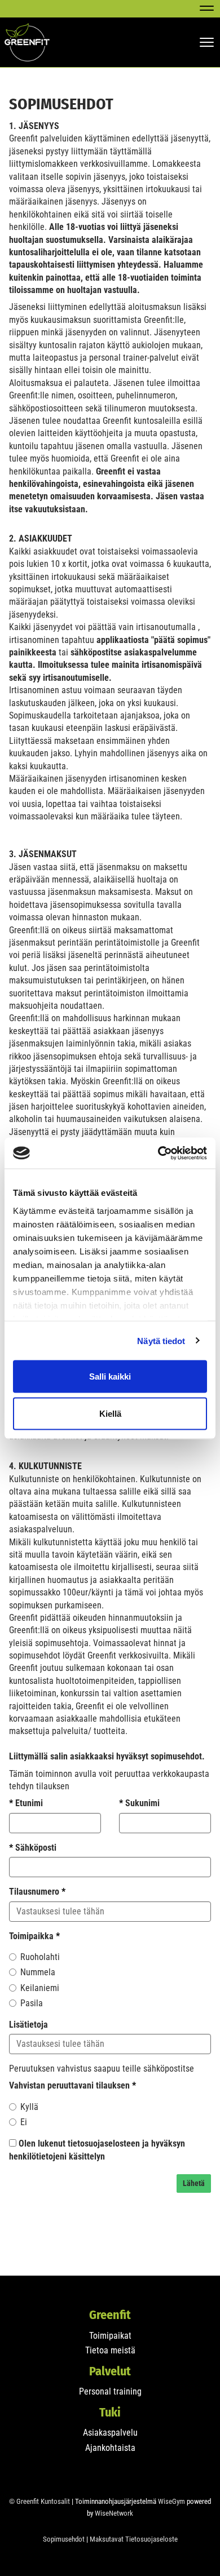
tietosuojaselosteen (104, 2143)
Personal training (110, 2391)
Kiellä (110, 1413)
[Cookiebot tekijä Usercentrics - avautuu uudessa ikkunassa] (158, 1153)
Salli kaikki (110, 1376)
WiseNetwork (114, 2513)
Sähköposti (33, 1848)
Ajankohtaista (110, 2448)
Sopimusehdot (64, 2539)
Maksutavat (107, 2539)
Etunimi (26, 1803)
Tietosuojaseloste (151, 2539)
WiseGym (171, 2501)
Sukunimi (139, 1803)
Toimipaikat (110, 2336)
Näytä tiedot (161, 1340)
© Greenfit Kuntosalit (39, 2501)
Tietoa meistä (110, 2350)
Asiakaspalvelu (110, 2433)
